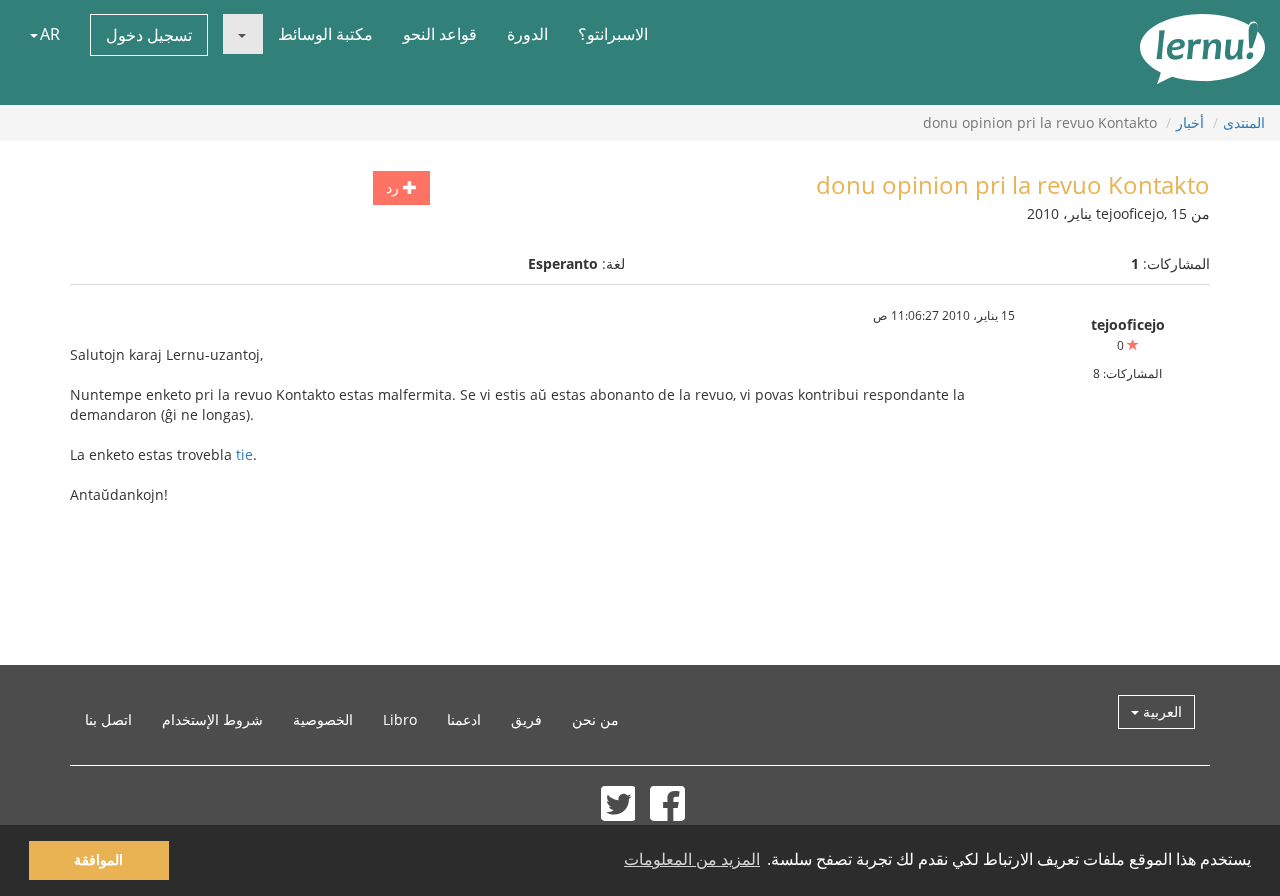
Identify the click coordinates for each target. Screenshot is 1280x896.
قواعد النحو (440, 34)
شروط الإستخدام (212, 719)
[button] (243, 34)
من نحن (595, 719)
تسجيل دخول (149, 35)
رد (394, 187)
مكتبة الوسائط (325, 34)
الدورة (527, 34)
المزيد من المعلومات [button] (692, 859)
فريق (526, 719)
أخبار (1190, 122)
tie (244, 454)
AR (50, 34)
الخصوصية (323, 719)
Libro (400, 719)
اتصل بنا (108, 719)
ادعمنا (464, 719)
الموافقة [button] (98, 860)
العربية (1160, 711)
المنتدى (1244, 122)
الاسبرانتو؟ (613, 34)
